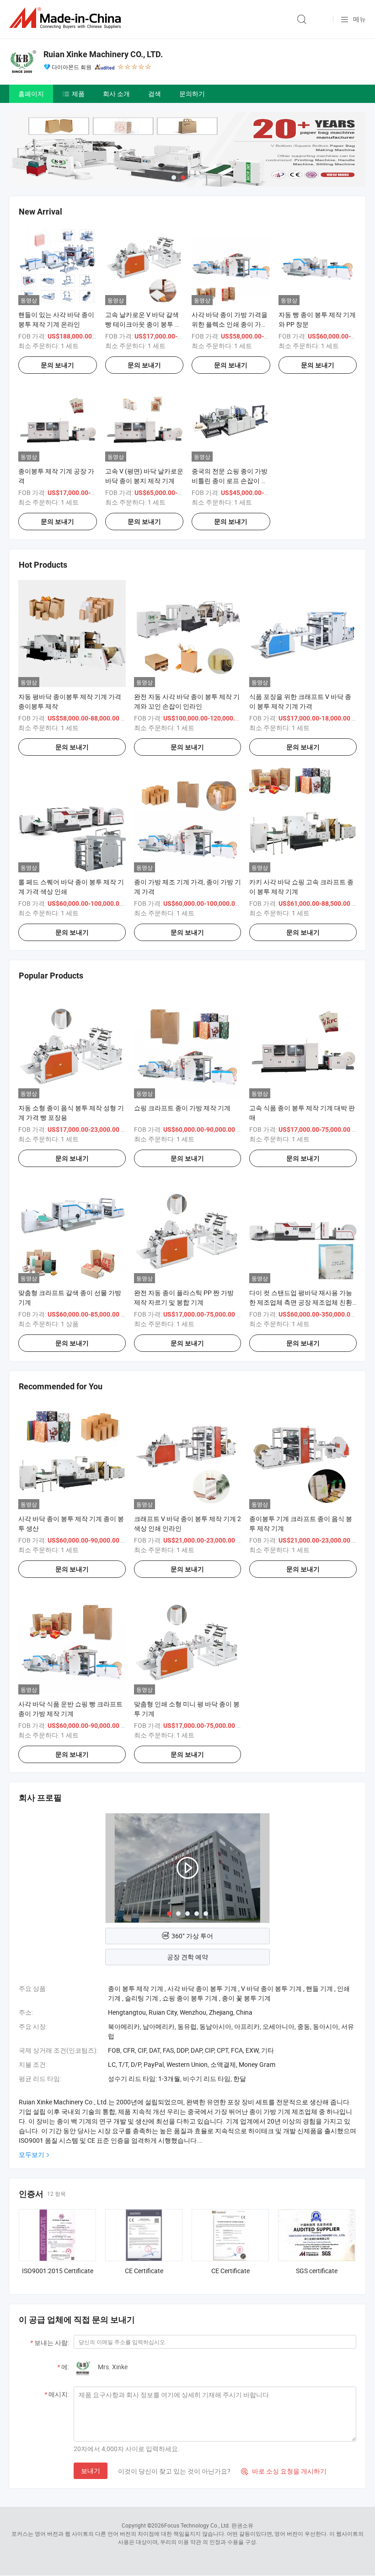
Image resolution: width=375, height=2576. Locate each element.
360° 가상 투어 (192, 1936)
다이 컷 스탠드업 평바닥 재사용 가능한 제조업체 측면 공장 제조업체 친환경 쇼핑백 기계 (301, 1302)
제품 (78, 94)
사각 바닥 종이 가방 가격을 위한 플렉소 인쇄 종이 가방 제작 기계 (230, 324)
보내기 (91, 2471)
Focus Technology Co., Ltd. (197, 2525)
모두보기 (32, 2154)
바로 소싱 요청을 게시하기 (284, 2471)
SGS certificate (317, 2271)
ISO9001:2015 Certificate (58, 2271)
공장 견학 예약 (187, 1957)
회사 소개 (116, 94)
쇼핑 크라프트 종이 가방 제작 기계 (182, 1108)
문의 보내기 (57, 365)
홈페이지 (31, 94)
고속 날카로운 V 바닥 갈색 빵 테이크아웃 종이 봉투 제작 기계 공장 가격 (143, 324)
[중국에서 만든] (67, 18)
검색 (155, 94)
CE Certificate (144, 2271)
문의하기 (192, 94)
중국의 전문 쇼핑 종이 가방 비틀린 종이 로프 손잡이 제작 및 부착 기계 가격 (230, 481)
